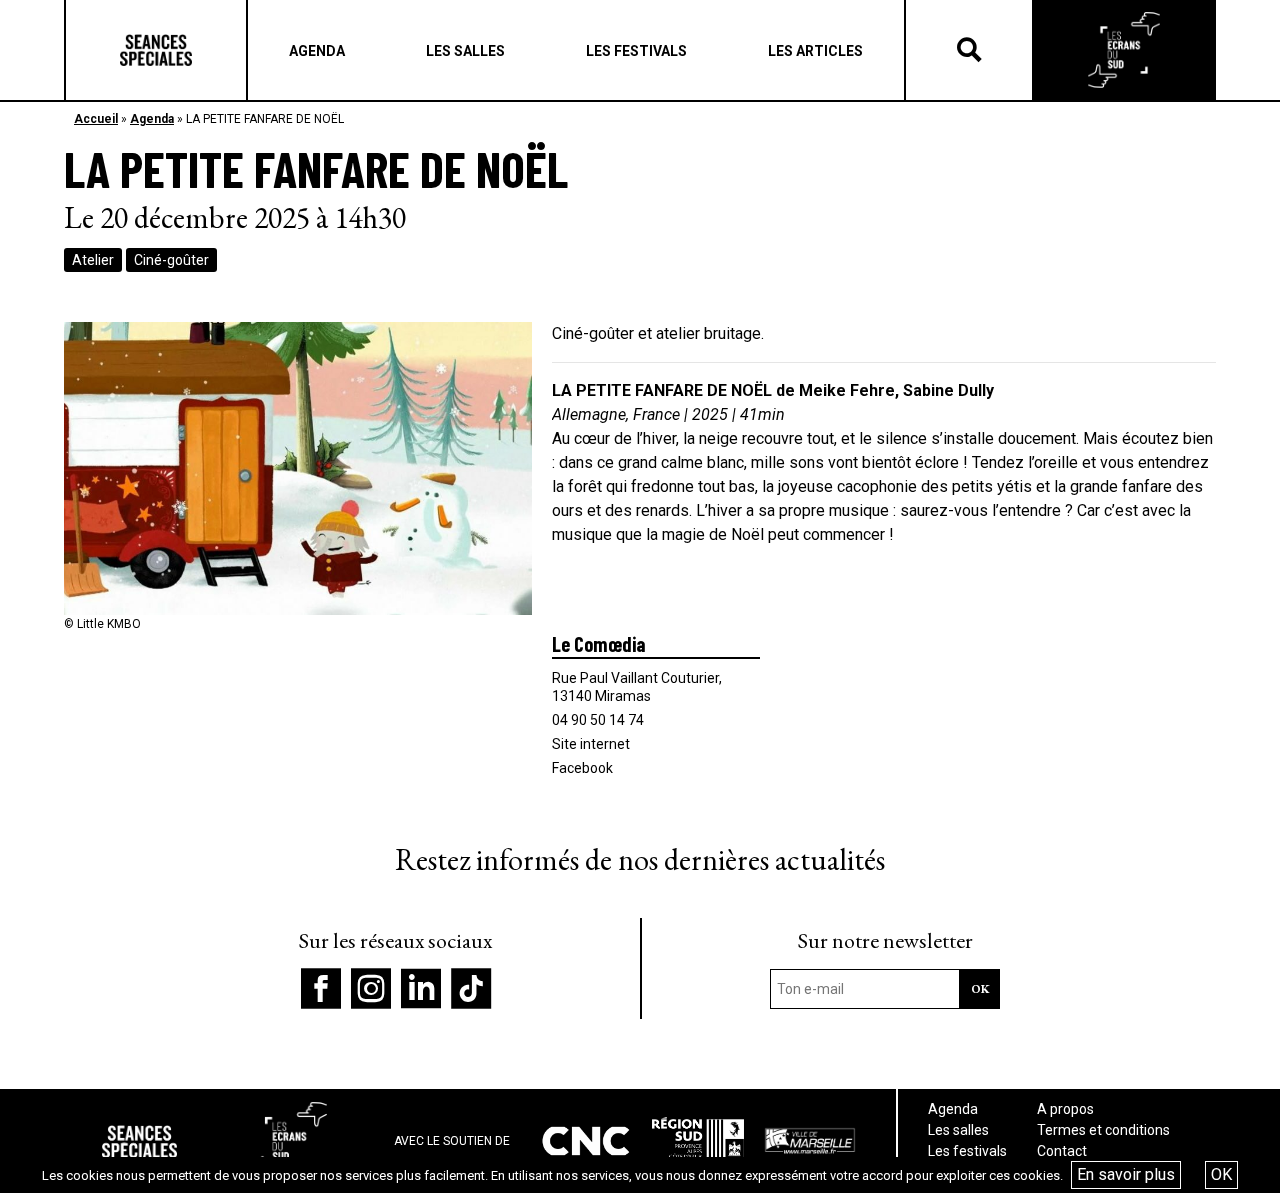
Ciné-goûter (171, 260)
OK (1221, 1174)
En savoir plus (1126, 1174)
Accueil (96, 119)
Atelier (93, 260)
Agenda (152, 119)
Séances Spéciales (156, 50)
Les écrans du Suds (1124, 50)
